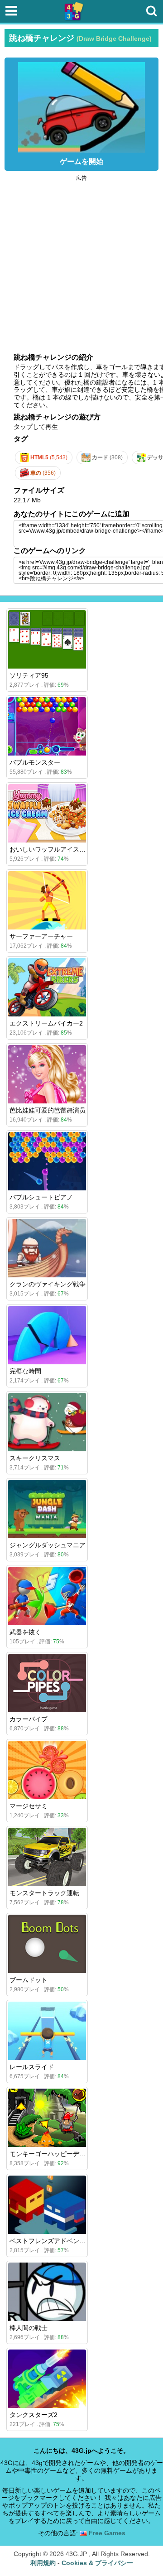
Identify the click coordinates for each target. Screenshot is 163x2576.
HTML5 (48, 457)
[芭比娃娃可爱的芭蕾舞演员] (47, 1074)
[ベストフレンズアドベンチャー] (47, 2205)
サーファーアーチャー (41, 936)
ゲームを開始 (81, 161)
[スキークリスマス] (47, 1422)
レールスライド (32, 2067)
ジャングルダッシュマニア (48, 1545)
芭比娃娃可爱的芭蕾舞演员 (48, 1110)
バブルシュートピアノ (41, 1197)
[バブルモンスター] (47, 726)
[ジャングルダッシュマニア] (47, 1509)
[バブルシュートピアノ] (47, 1161)
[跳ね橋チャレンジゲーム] (81, 105)
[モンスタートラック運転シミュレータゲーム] (47, 1857)
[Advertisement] (81, 262)
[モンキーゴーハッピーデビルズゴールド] (47, 2118)
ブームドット (29, 1980)
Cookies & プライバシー (97, 2563)
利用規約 (43, 2563)
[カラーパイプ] (47, 1683)
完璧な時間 (25, 1371)
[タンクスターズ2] (47, 2379)
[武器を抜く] (47, 1596)
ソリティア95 (29, 675)
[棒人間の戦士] (47, 2292)
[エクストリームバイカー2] (47, 987)
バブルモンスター (35, 762)
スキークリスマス (35, 1458)
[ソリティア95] (47, 639)
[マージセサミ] (47, 1770)
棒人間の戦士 (29, 2328)
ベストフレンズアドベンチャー (54, 2241)
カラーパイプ (29, 1719)
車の (42, 473)
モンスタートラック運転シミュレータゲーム (73, 1893)
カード (107, 457)
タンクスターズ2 (34, 2415)
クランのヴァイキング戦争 (48, 1284)
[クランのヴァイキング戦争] (47, 1248)
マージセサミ (29, 1806)
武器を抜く (25, 1632)
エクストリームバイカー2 (46, 1023)
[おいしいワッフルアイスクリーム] (47, 813)
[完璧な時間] (47, 1335)
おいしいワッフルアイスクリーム (57, 849)
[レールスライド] (47, 2031)
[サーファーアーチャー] (47, 900)
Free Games (106, 2533)
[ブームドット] (47, 1944)
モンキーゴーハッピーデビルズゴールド (67, 2154)
